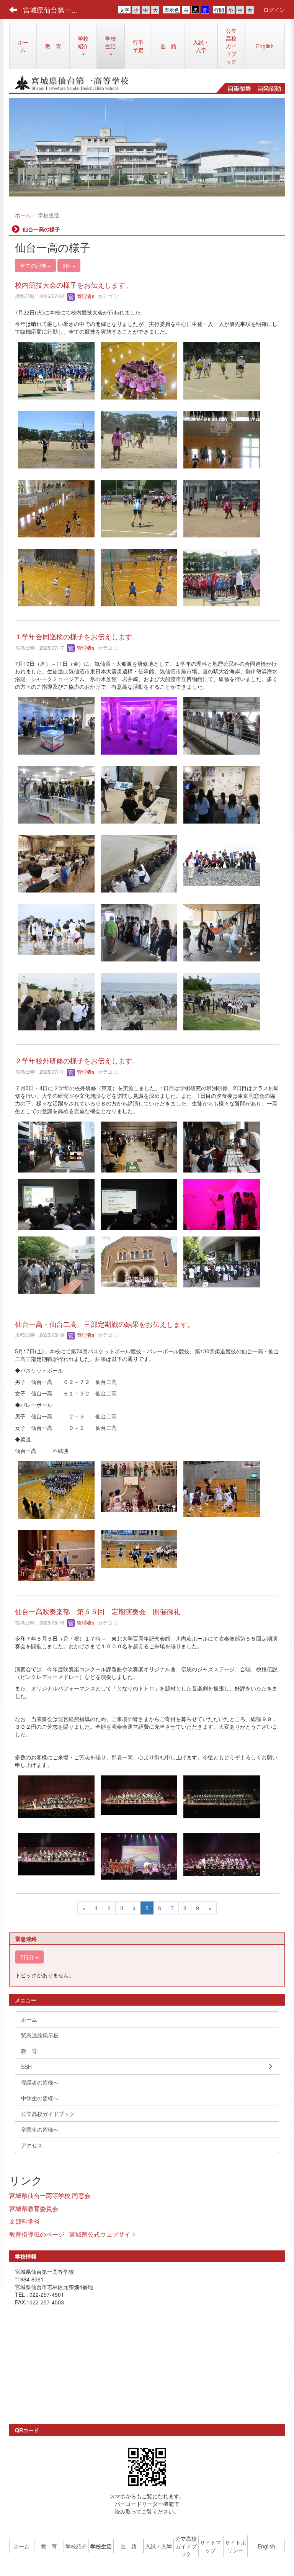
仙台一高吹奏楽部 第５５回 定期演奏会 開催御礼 (98, 1611)
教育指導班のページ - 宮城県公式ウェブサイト (73, 2234)
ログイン (274, 10)
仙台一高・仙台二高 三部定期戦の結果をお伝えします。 (105, 1324)
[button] (111, 46)
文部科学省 (24, 2221)
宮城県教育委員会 (34, 2208)
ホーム (23, 215)
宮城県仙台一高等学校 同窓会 (50, 2195)
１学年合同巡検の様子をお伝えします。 (77, 636)
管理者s (85, 296)
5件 (67, 265)
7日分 (28, 1957)
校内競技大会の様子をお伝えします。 (73, 285)
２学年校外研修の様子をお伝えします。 (77, 1060)
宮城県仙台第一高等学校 (55, 10)
